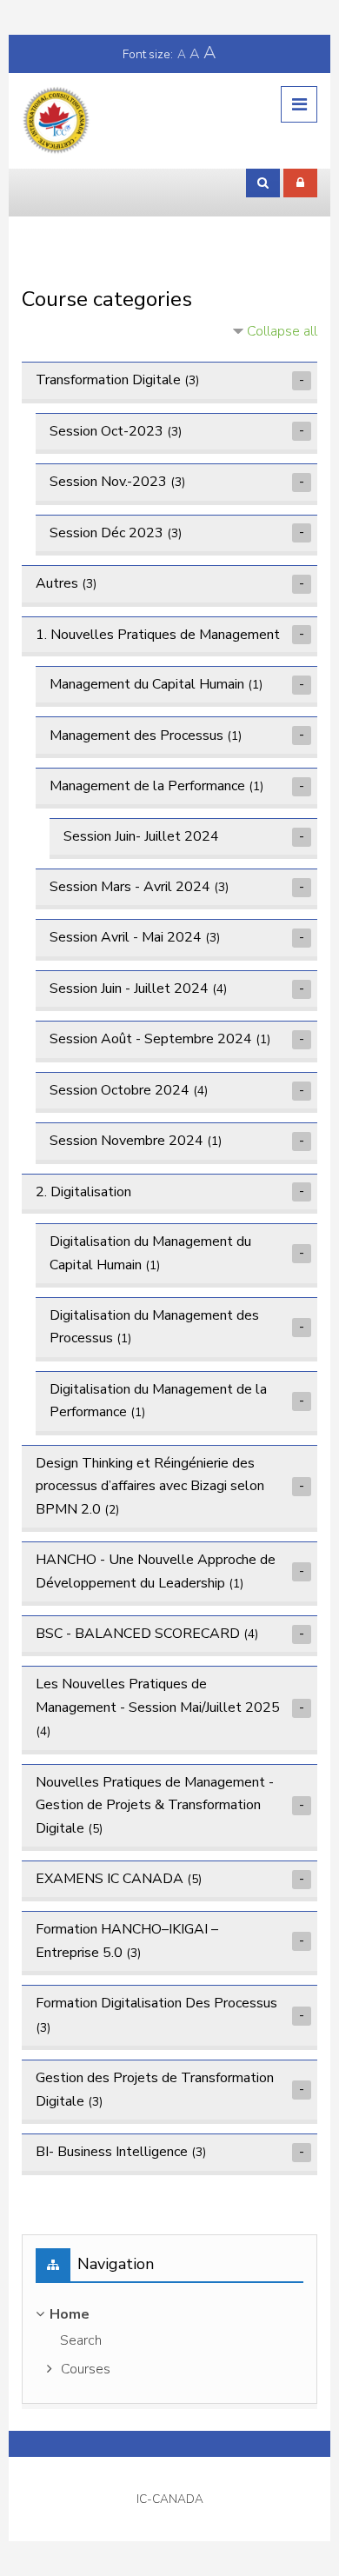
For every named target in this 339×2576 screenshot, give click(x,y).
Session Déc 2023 (106, 533)
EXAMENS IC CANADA (110, 1879)
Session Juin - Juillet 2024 (129, 988)
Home (70, 2314)
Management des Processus (136, 736)
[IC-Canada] (56, 120)
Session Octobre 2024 (120, 1090)
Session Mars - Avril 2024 (130, 887)
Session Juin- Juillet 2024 (141, 836)
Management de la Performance (147, 786)
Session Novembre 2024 (126, 1141)
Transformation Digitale (108, 380)
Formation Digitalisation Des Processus (156, 2003)
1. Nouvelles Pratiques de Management (158, 635)
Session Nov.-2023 (108, 482)
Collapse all (282, 331)
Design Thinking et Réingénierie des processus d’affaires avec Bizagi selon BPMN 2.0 (150, 1486)
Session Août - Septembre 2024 (151, 1039)
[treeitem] (170, 2343)
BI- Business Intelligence (112, 2152)
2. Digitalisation (83, 1192)
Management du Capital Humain (147, 684)
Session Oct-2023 (106, 431)
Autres (57, 583)
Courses (86, 2369)
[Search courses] (263, 183)
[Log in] (300, 183)
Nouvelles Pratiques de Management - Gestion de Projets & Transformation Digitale (155, 1805)
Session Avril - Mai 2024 (126, 937)
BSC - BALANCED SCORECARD (138, 1634)
